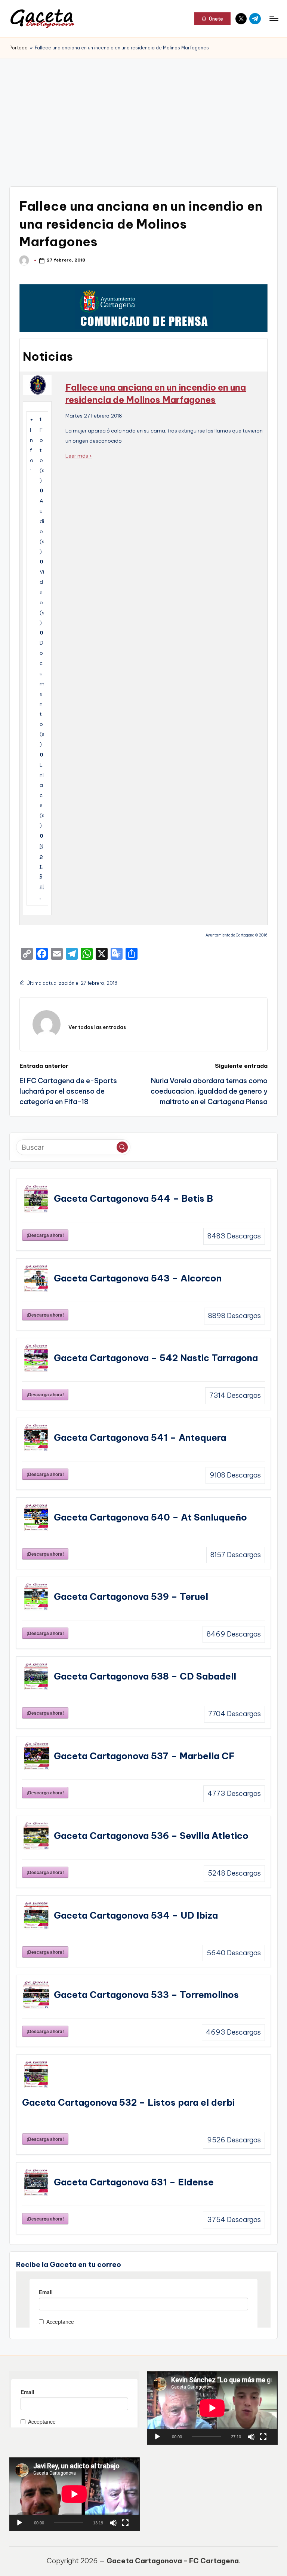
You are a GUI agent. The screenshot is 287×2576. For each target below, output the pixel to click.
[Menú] (273, 19)
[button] (212, 19)
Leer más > (79, 456)
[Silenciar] (251, 2437)
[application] (212, 2408)
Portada (18, 48)
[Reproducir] (157, 2437)
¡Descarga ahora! (45, 1235)
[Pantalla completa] (263, 2437)
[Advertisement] (143, 114)
